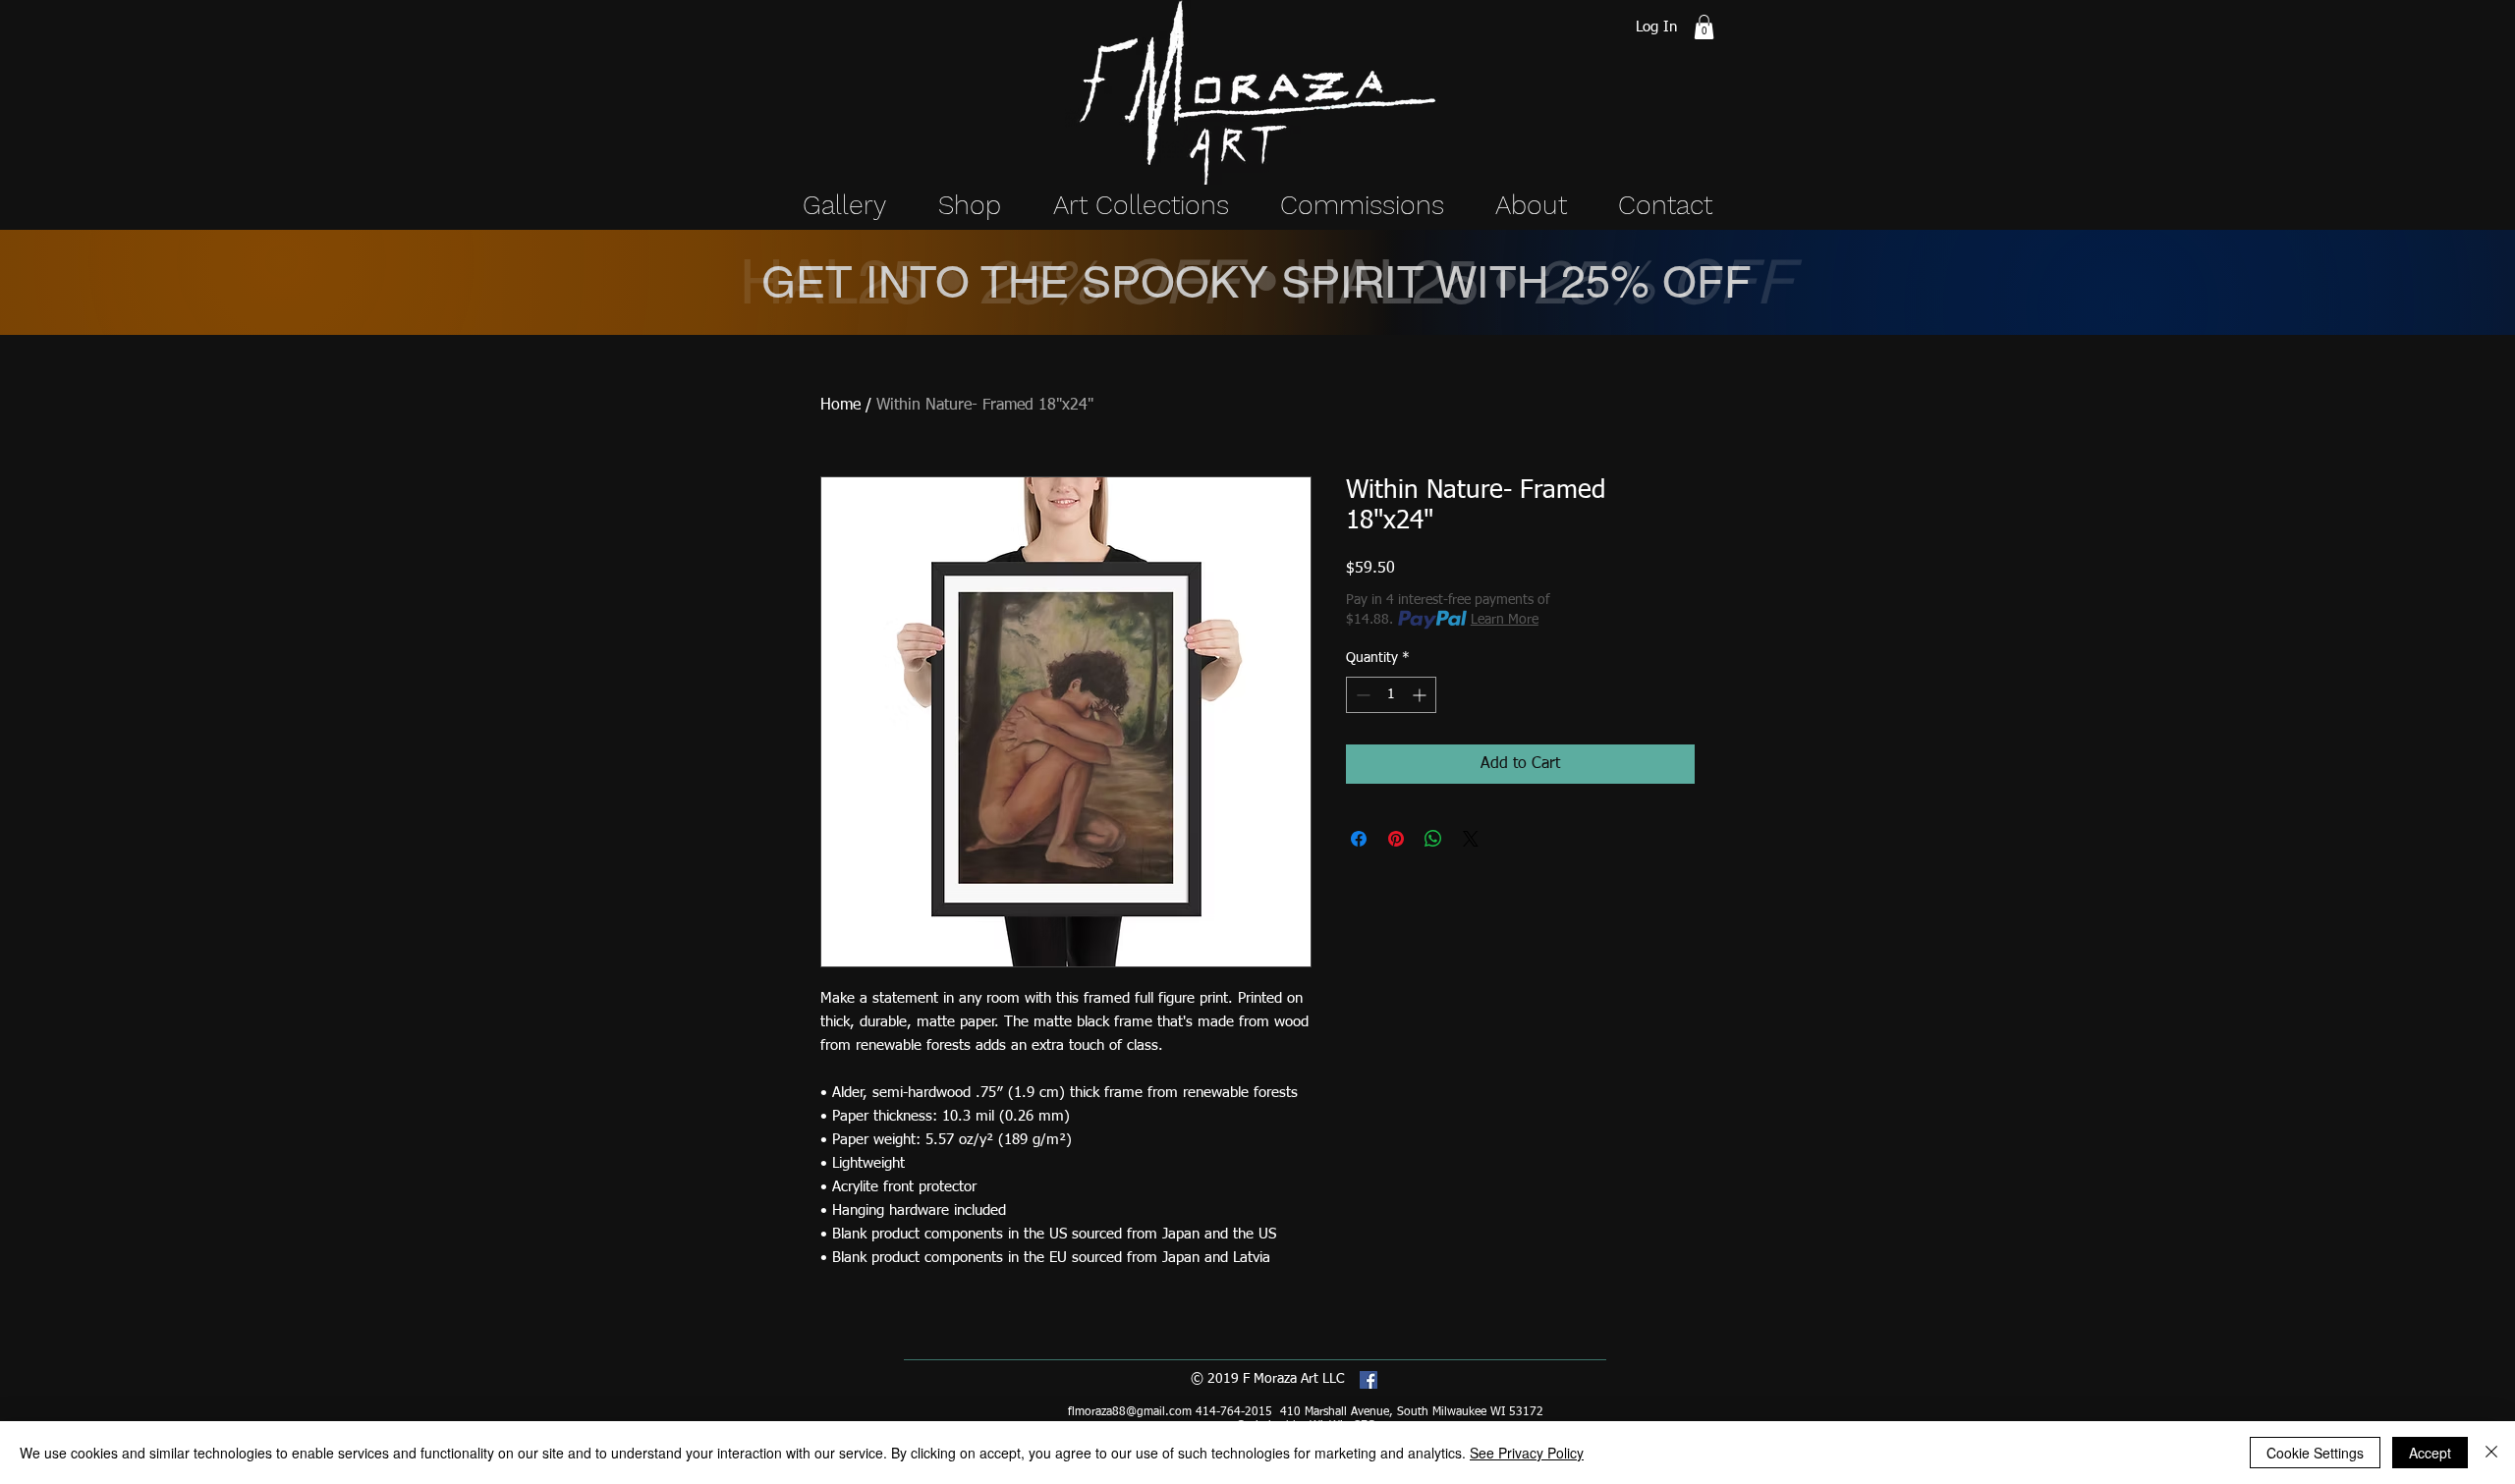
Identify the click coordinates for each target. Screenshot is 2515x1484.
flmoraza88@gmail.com (1130, 1412)
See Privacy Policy (1527, 1453)
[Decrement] (1361, 695)
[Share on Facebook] (1359, 839)
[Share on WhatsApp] (1433, 839)
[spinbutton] (1391, 695)
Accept (2430, 1453)
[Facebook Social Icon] (1369, 1380)
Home (840, 406)
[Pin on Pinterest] (1396, 839)
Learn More (1505, 620)
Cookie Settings (2315, 1453)
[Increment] (1421, 695)
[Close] (2491, 1453)
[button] (1704, 27)
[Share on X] (1471, 839)
